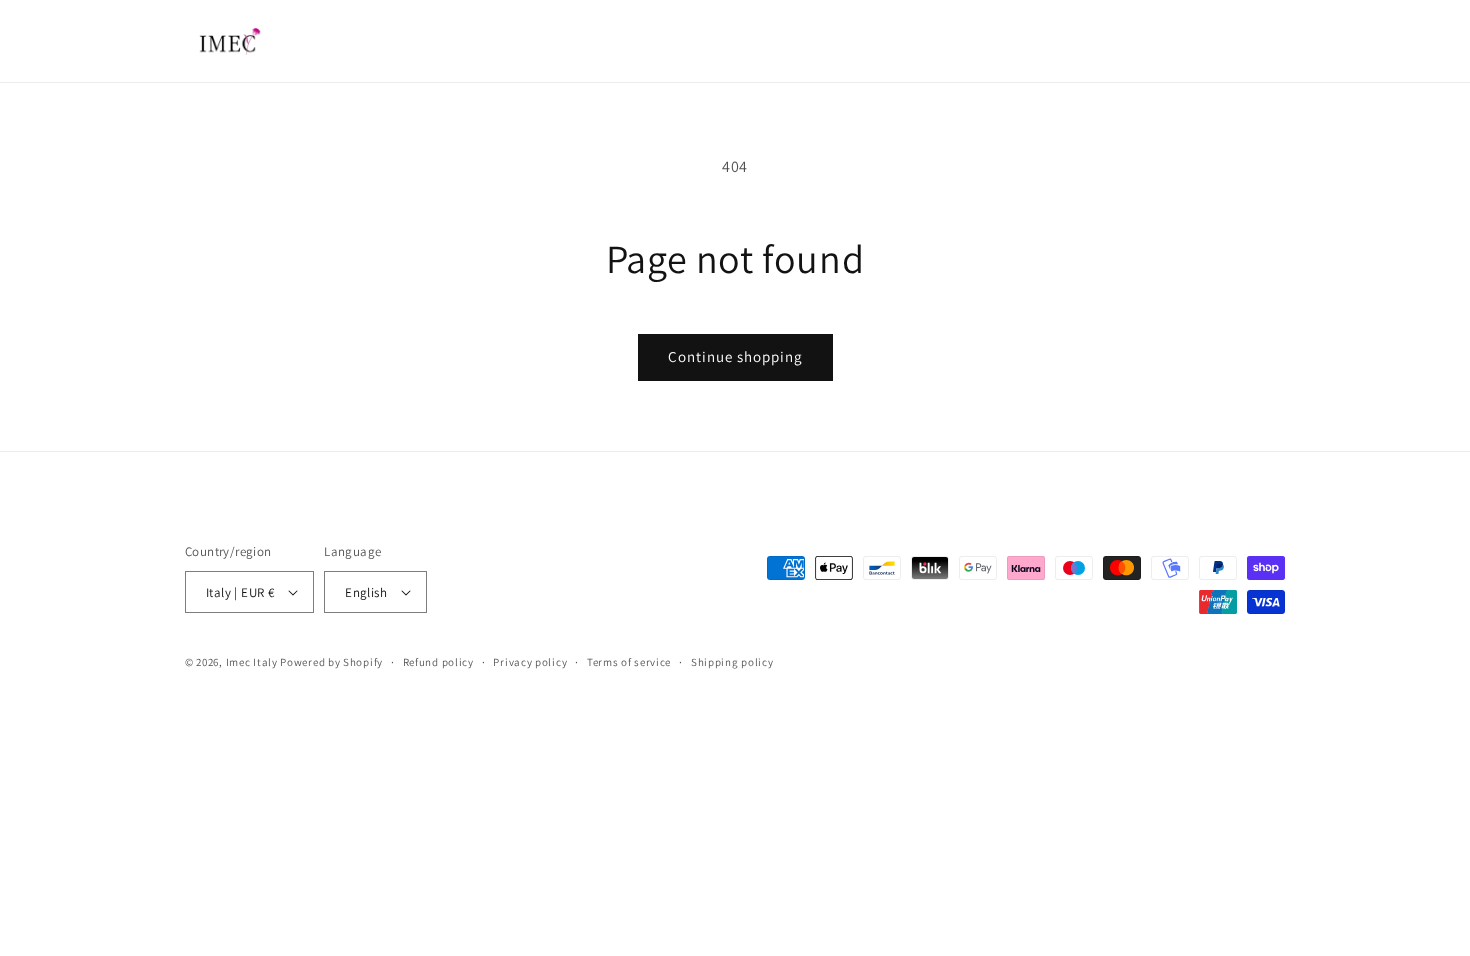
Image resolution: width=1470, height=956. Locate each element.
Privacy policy (530, 662)
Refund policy (438, 662)
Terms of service (629, 662)
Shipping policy (732, 662)
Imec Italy (252, 662)
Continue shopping (735, 356)
